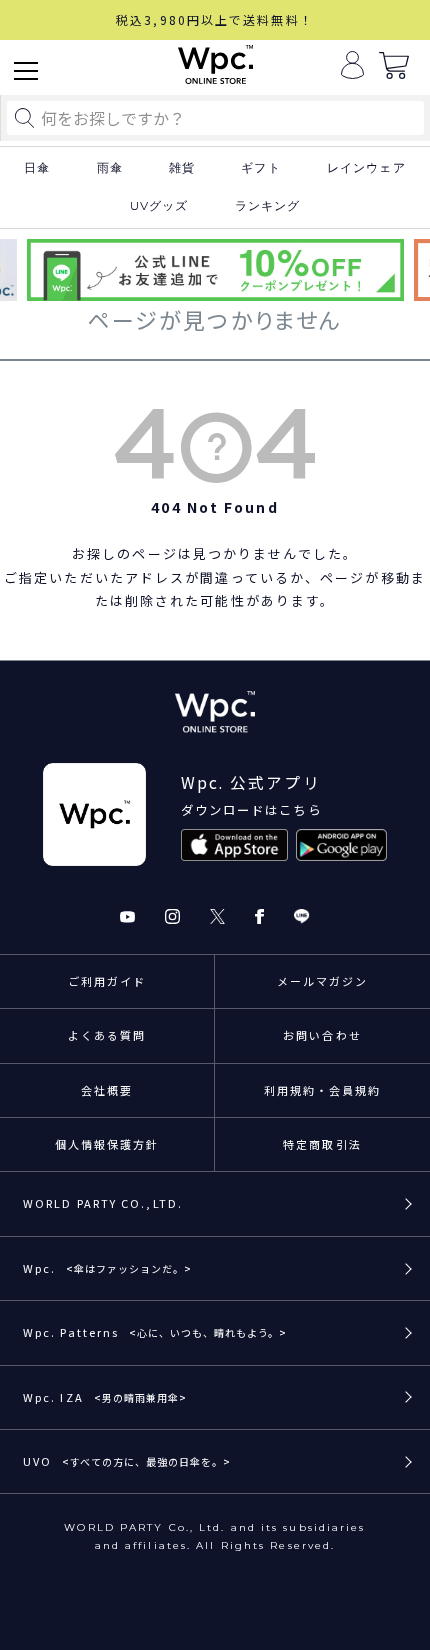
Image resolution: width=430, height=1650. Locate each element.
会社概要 (107, 1090)
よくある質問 (107, 1035)
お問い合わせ (322, 1035)
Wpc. (107, 1268)
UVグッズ (159, 206)
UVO (127, 1461)
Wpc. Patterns (155, 1332)
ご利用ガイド (107, 981)
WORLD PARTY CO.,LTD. (103, 1203)
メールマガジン (323, 981)
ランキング (268, 206)
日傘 (37, 168)
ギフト (261, 168)
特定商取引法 (322, 1144)
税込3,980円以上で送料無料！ (215, 19)
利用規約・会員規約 (323, 1090)
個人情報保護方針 (107, 1144)
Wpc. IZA (105, 1397)
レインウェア (366, 168)
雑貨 (182, 168)
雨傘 (110, 168)
